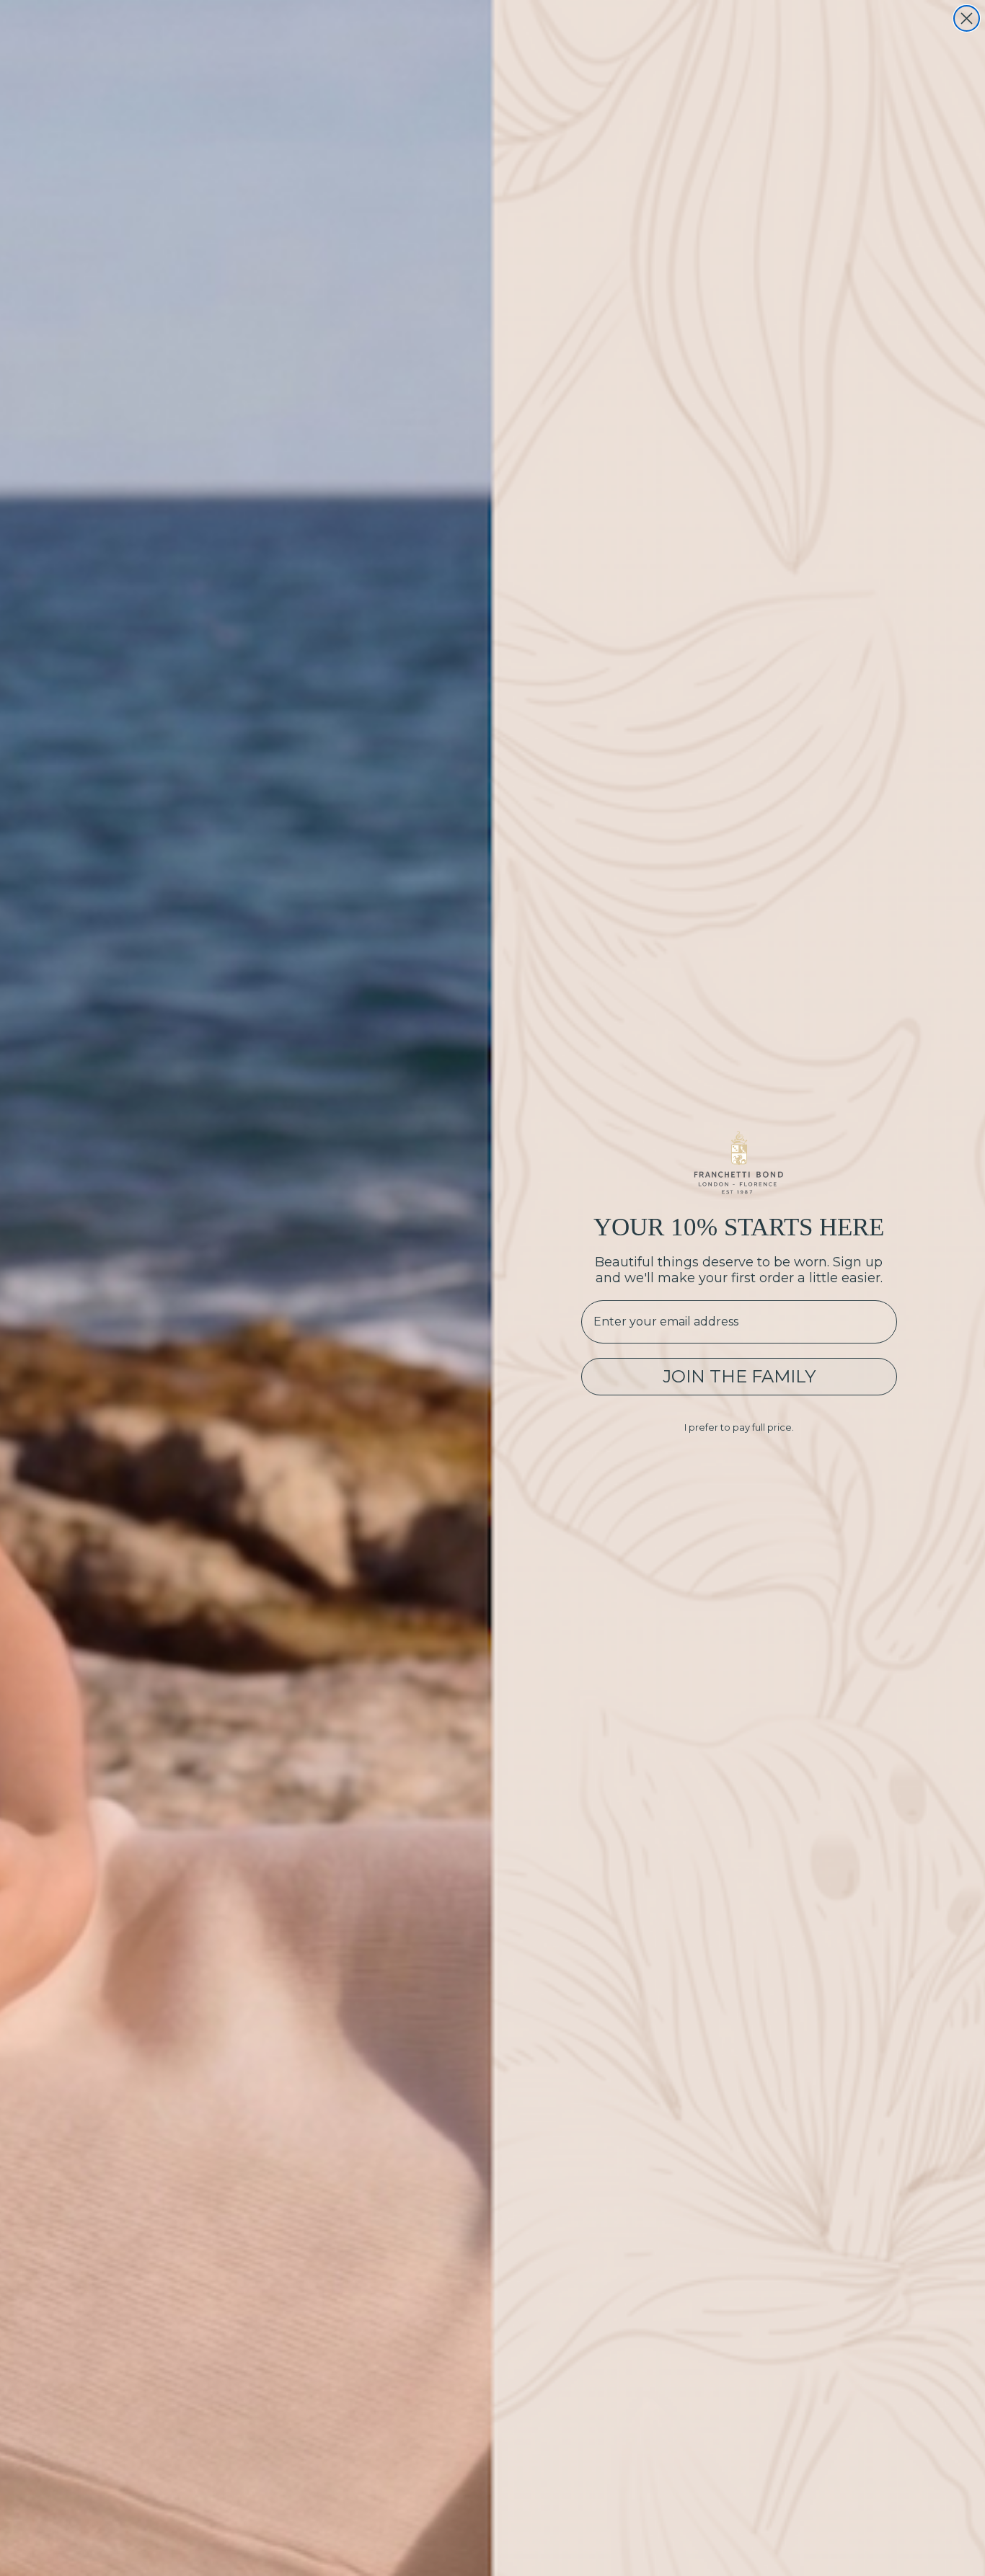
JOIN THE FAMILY (739, 1376)
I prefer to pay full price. (739, 1427)
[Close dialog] (967, 18)
